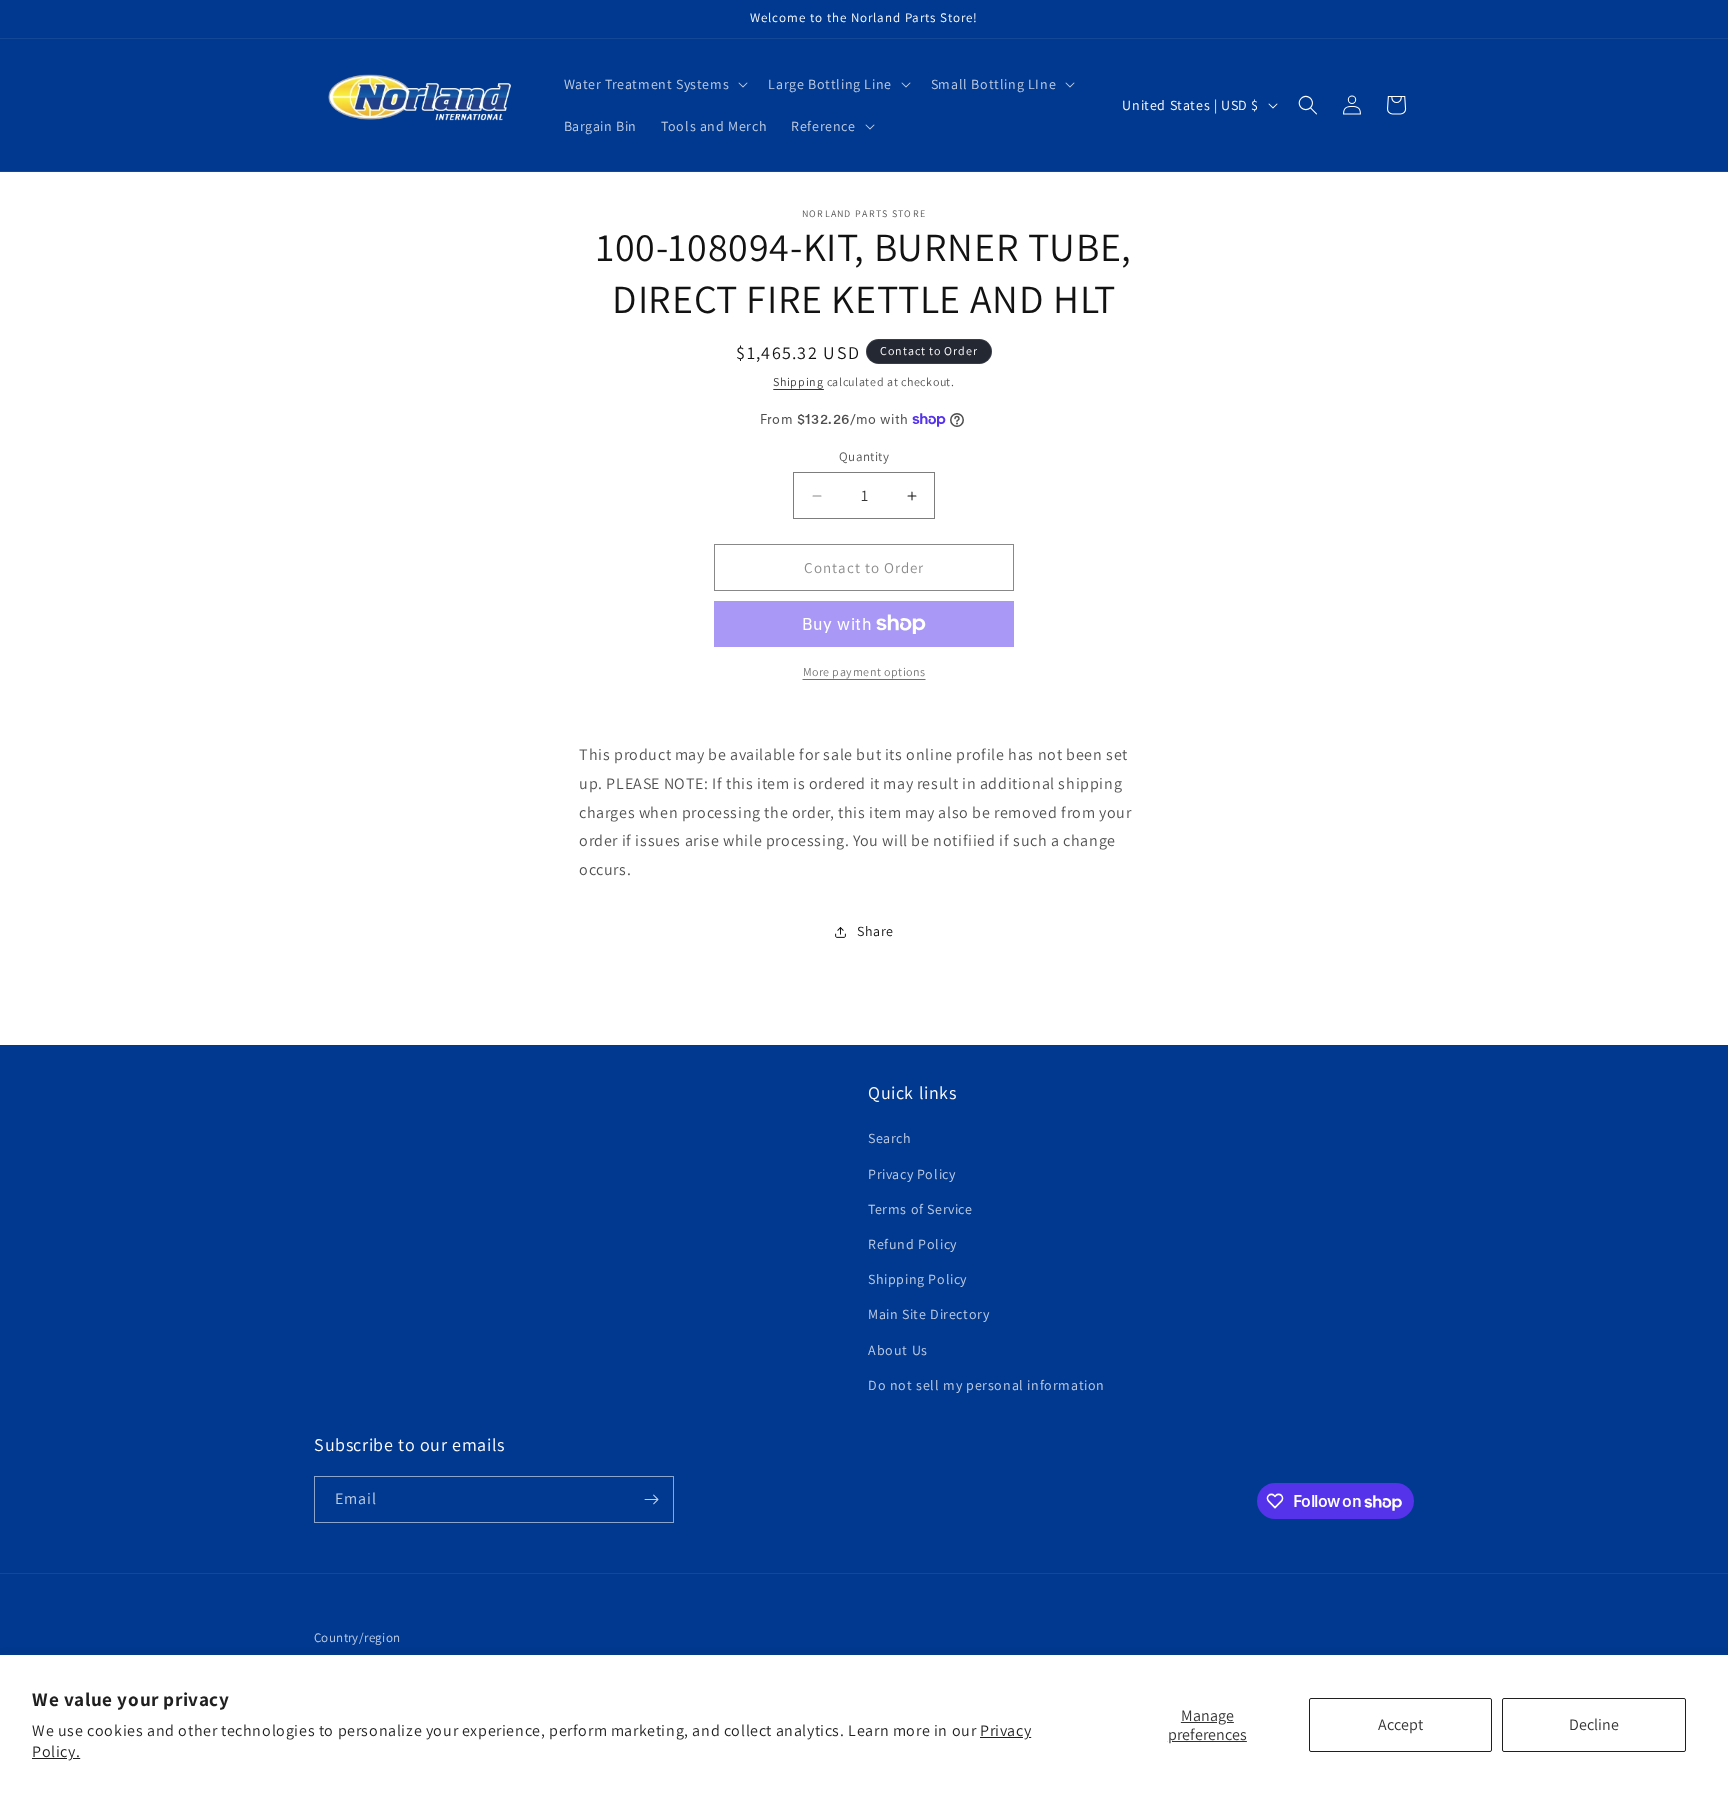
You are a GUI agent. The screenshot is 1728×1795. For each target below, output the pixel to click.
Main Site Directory (928, 1314)
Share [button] (875, 931)
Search (890, 1138)
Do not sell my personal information (986, 1385)
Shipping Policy (917, 1279)
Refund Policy (912, 1244)
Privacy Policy (911, 1174)
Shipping (798, 381)
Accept (1400, 1724)
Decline (1594, 1724)
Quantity (864, 456)
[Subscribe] (651, 1499)
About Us (898, 1350)
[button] (654, 84)
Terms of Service (920, 1209)
